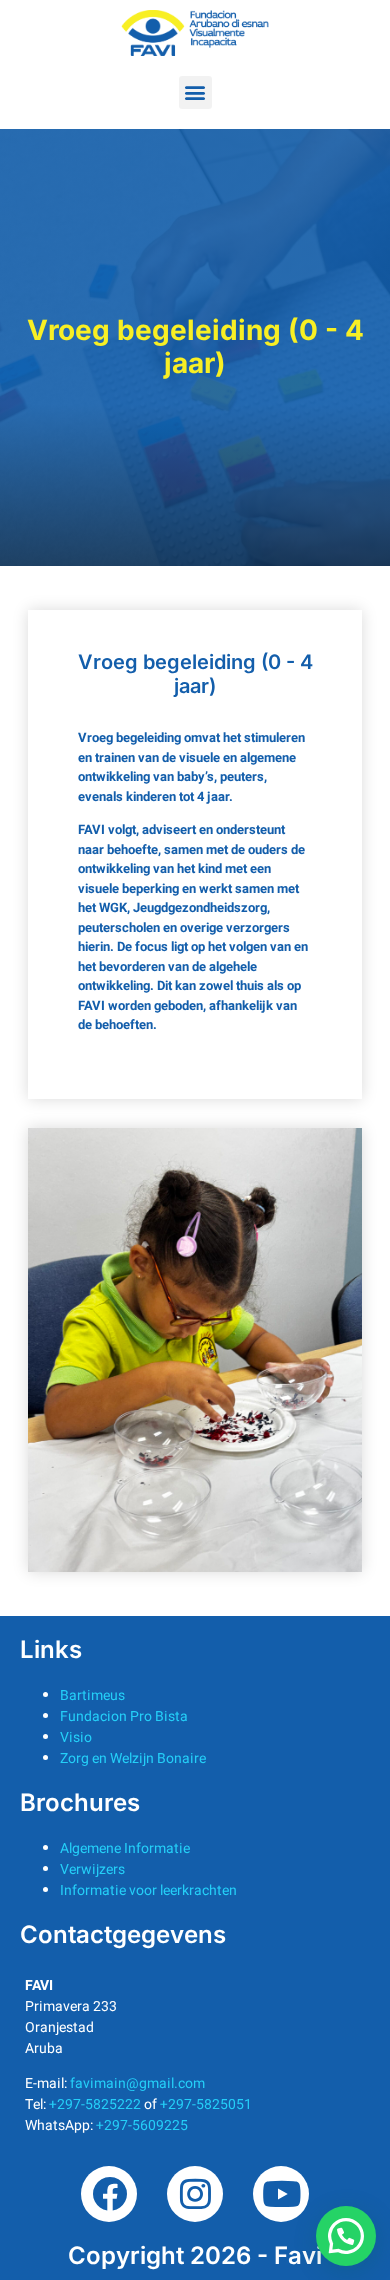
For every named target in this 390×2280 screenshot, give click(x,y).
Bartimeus (92, 1695)
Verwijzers (92, 1869)
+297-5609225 (142, 2125)
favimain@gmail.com (137, 2083)
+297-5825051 (206, 2104)
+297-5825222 (95, 2104)
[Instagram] (195, 2194)
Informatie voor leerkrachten (148, 1890)
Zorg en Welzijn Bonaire (133, 1758)
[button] (195, 92)
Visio (76, 1737)
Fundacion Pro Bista (124, 1716)
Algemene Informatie (125, 1848)
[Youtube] (281, 2194)
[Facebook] (109, 2194)
